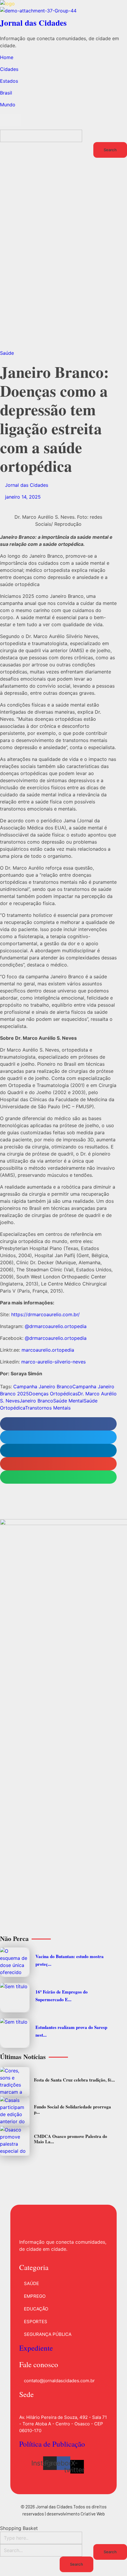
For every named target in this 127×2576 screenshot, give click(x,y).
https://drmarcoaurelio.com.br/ (45, 1314)
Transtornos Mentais (48, 1408)
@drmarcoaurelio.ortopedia (56, 1326)
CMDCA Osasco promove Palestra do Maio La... (71, 2139)
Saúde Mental (68, 1401)
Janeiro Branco (36, 1401)
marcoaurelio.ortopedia (48, 1350)
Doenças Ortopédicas (53, 1394)
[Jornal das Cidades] (63, 4)
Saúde (7, 353)
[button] (58, 1424)
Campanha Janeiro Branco (43, 1387)
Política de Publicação (52, 2444)
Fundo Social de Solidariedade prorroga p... (73, 2109)
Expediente (36, 2348)
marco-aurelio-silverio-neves (53, 1362)
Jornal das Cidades (33, 23)
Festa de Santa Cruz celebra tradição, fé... (74, 2080)
